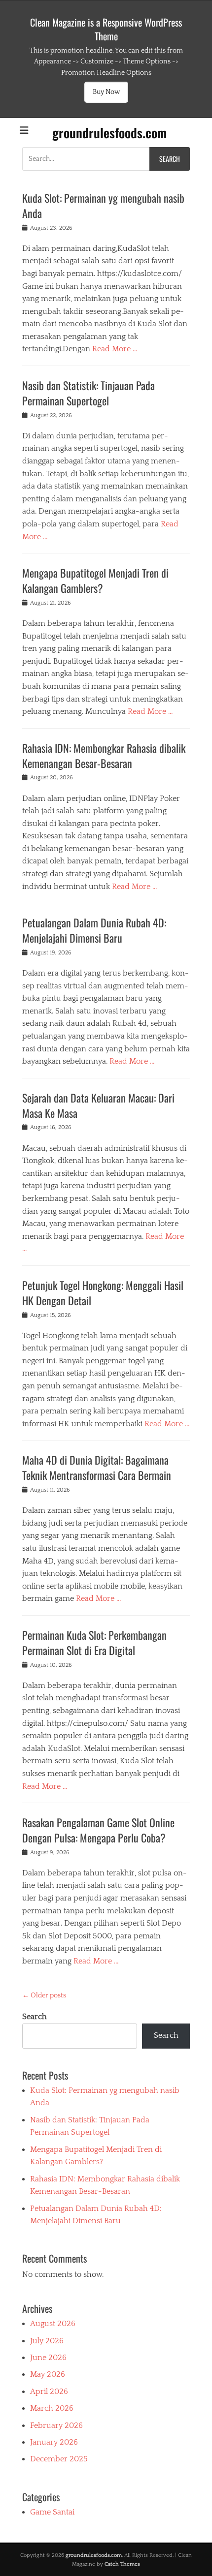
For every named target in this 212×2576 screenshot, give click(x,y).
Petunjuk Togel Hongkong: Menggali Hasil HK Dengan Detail (103, 1293)
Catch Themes (122, 2564)
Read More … (115, 349)
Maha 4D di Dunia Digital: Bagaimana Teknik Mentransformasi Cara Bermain (97, 1467)
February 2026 (56, 2425)
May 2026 (48, 2374)
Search (35, 2017)
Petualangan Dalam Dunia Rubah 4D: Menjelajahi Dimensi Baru (94, 930)
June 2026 (48, 2358)
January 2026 (54, 2442)
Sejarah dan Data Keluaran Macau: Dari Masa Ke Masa (98, 1105)
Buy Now (106, 92)
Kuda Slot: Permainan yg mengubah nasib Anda (103, 205)
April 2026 (49, 2392)
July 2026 (47, 2341)
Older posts (44, 1995)
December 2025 (59, 2459)
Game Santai (52, 2512)
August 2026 (53, 2324)
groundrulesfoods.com (109, 133)
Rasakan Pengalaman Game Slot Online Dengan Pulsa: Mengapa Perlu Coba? (98, 1830)
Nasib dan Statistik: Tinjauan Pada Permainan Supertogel (88, 393)
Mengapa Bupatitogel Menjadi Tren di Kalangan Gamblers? (95, 580)
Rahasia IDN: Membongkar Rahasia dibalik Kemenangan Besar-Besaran (104, 755)
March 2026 (52, 2408)
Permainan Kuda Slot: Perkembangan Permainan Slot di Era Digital (94, 1642)
